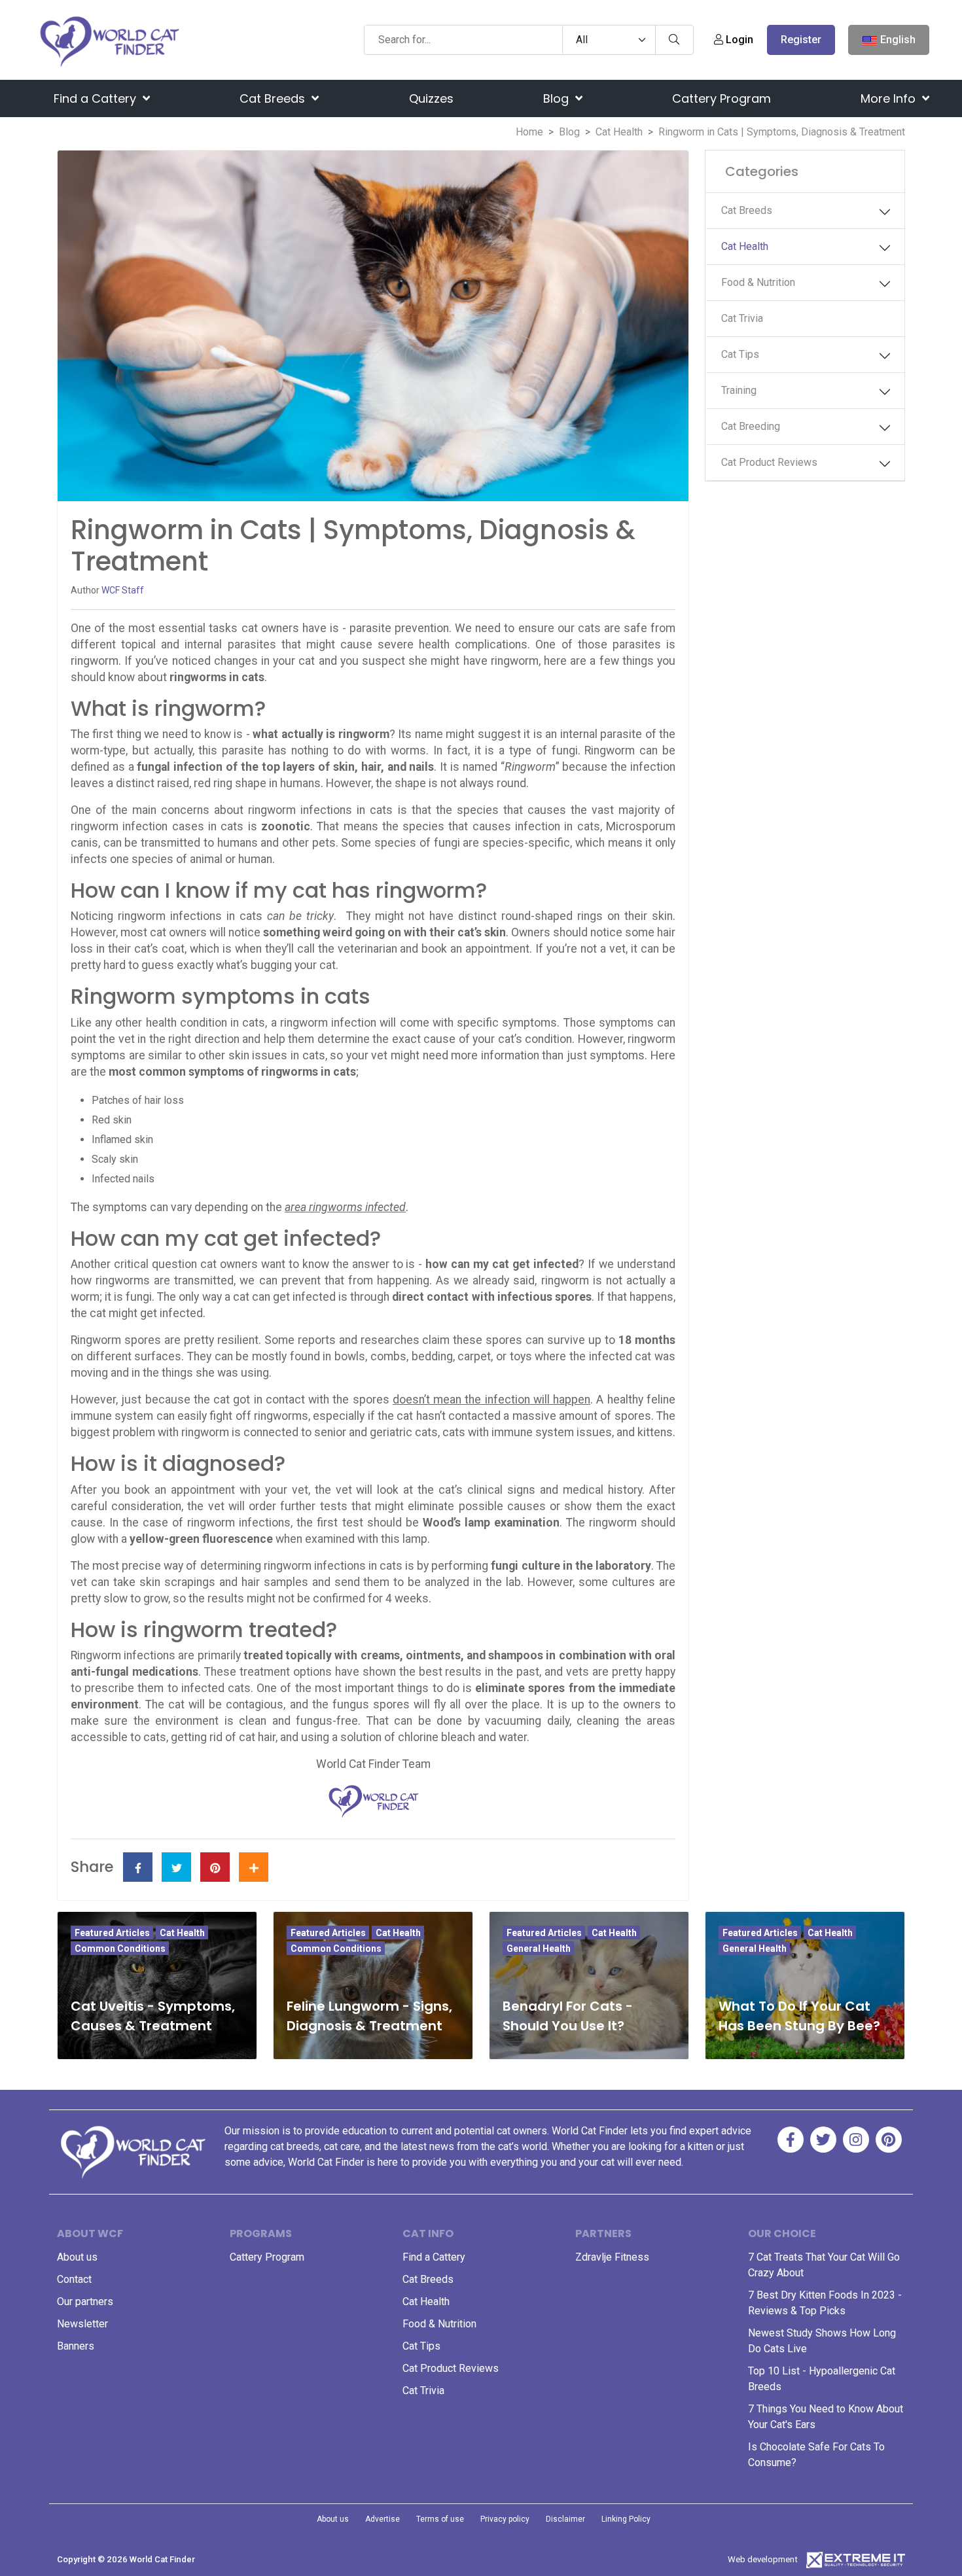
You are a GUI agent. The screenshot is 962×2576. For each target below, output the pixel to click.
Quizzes (431, 98)
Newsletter (82, 2324)
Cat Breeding (751, 426)
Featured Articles (112, 1933)
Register (801, 40)
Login (738, 40)
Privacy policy (505, 2519)
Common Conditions (120, 1949)
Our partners (85, 2302)
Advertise (383, 2519)
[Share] (254, 1867)
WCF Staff (123, 590)
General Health (539, 1949)
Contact (74, 2279)
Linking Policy (626, 2519)
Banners (76, 2346)
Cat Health (619, 132)
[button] (885, 212)
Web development (763, 2559)
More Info (890, 98)
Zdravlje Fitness (612, 2257)
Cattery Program (721, 98)
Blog (558, 98)
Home (529, 132)
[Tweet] (176, 1867)
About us (77, 2257)
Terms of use (440, 2519)
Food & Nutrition (758, 282)
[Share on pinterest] (215, 1867)
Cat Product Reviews (769, 462)
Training (739, 390)
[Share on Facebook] (138, 1867)
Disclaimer (565, 2519)
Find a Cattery (97, 98)
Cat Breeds (274, 98)
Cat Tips (740, 354)
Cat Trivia (742, 318)
